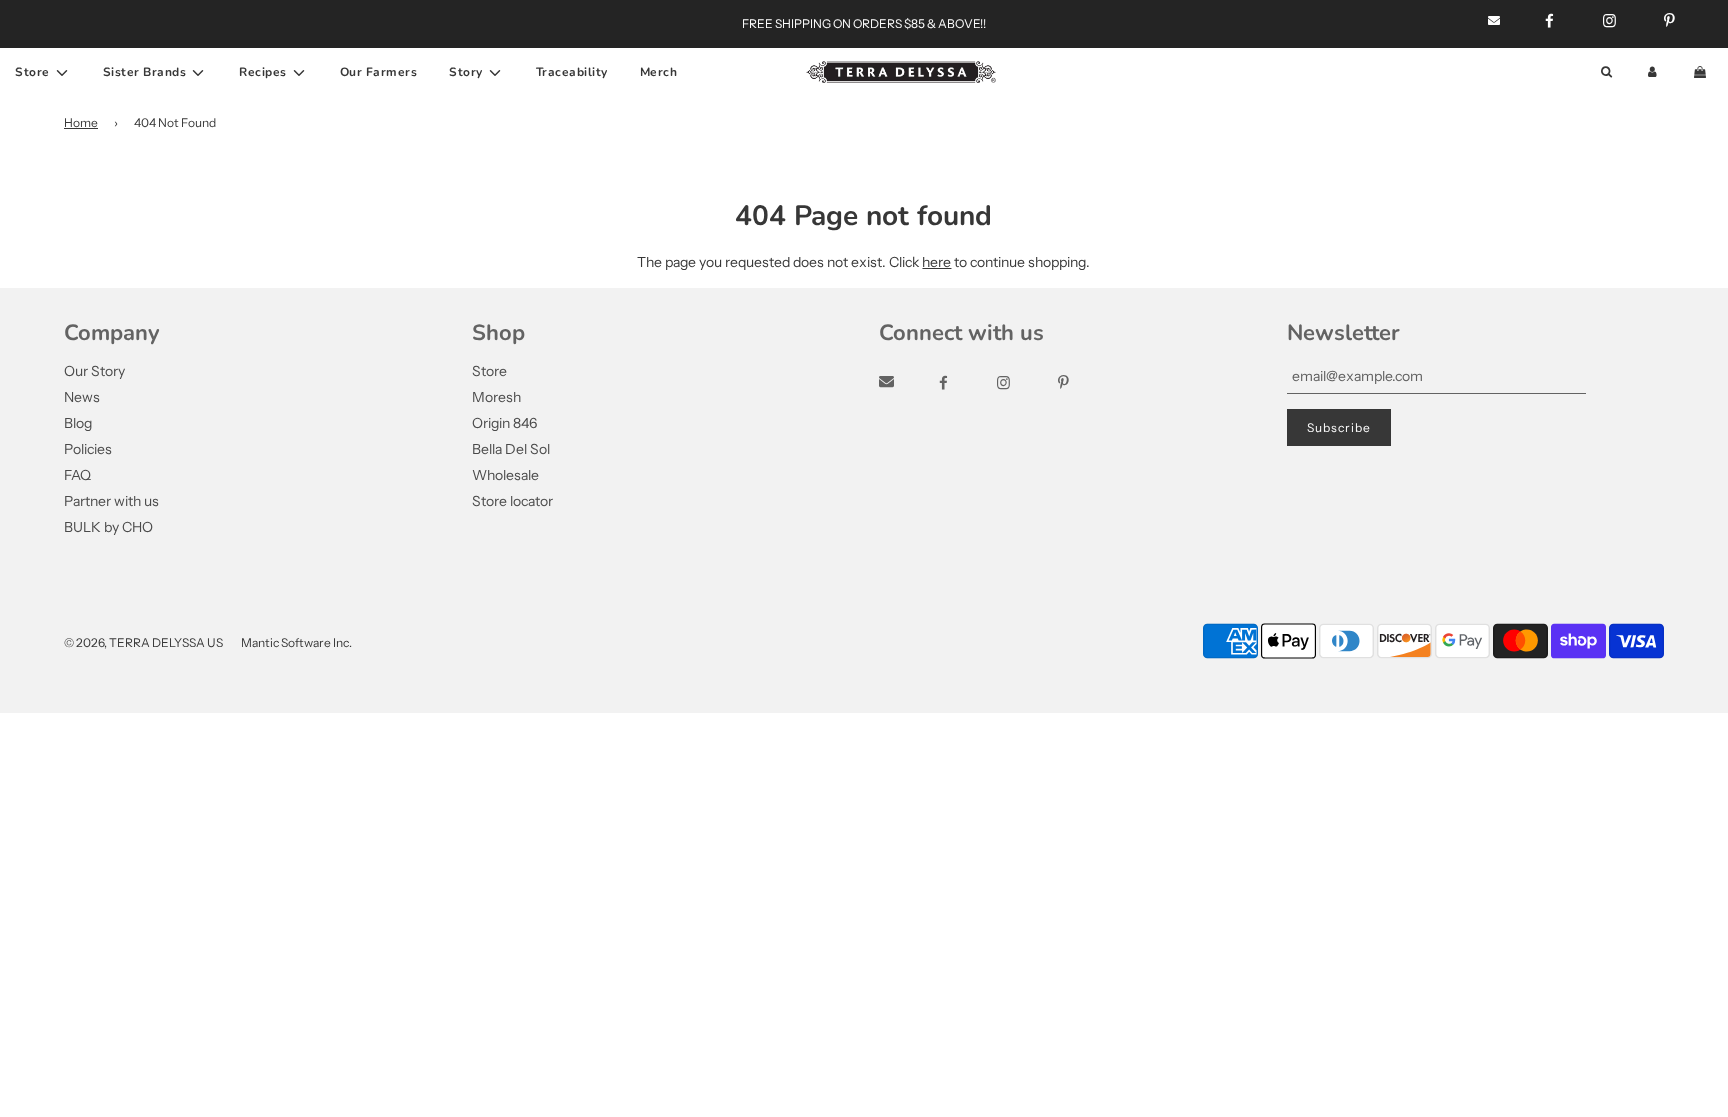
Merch (659, 72)
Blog (78, 423)
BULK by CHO (108, 527)
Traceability (572, 72)
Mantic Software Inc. (296, 642)
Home (81, 122)
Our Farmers (379, 72)
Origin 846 (504, 423)
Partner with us (111, 501)
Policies (88, 449)
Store (489, 371)
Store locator (512, 501)
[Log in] (1652, 72)
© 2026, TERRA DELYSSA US (143, 642)
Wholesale (505, 475)
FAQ (77, 475)
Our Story (94, 371)
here (936, 262)
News (82, 397)
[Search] (1606, 72)
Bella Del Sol (511, 449)
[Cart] (1702, 72)
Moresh (496, 397)
